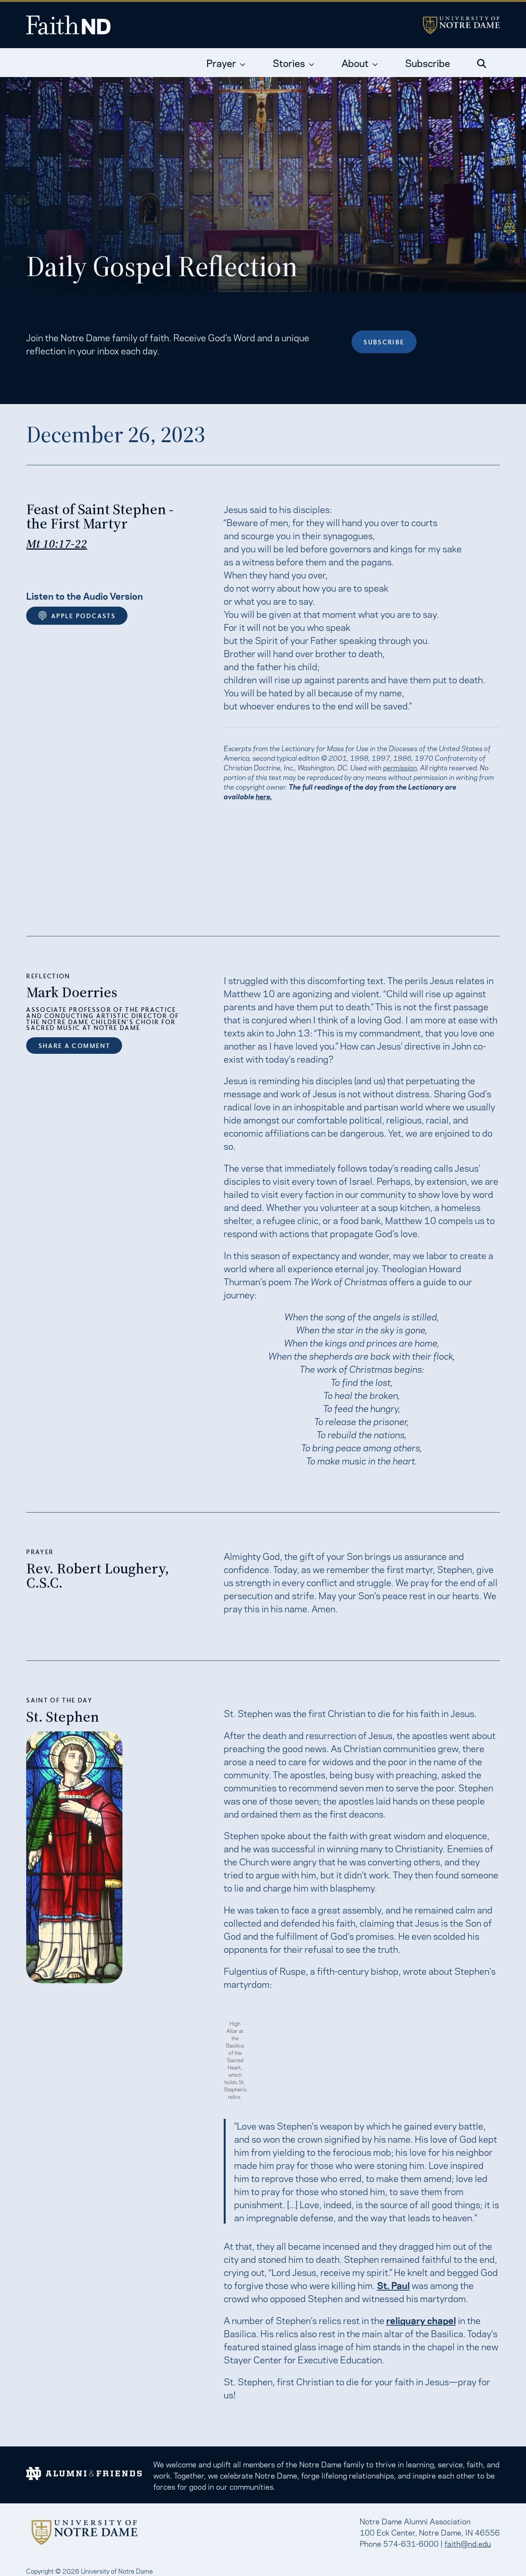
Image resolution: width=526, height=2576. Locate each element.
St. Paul (393, 2285)
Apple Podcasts (83, 616)
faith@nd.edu (468, 2543)
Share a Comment (74, 1046)
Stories (289, 62)
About (355, 62)
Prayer (221, 62)
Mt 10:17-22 (57, 544)
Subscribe (428, 62)
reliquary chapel (421, 2320)
